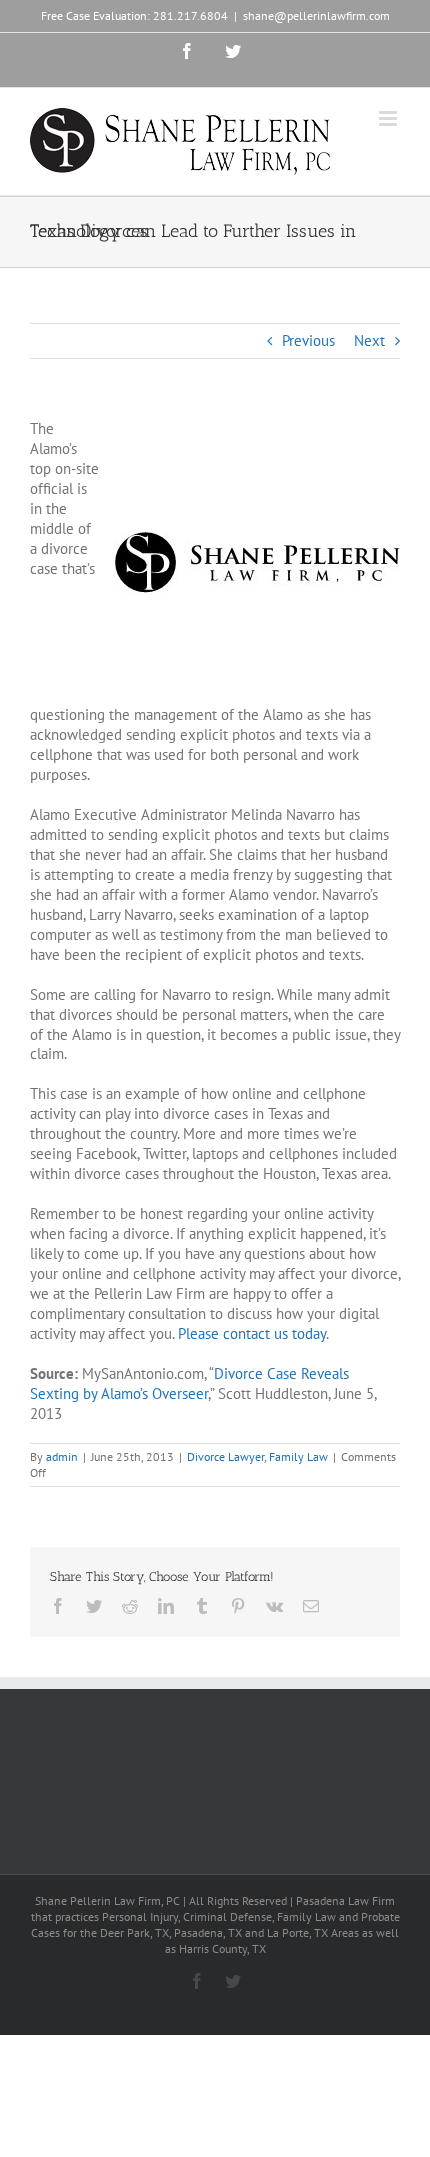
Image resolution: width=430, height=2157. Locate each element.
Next (369, 340)
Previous (308, 340)
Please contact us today (252, 1333)
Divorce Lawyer (225, 1456)
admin (62, 1456)
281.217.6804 (190, 15)
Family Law (298, 1456)
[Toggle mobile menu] (389, 118)
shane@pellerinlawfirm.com (316, 15)
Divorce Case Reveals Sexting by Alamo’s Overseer (189, 1383)
